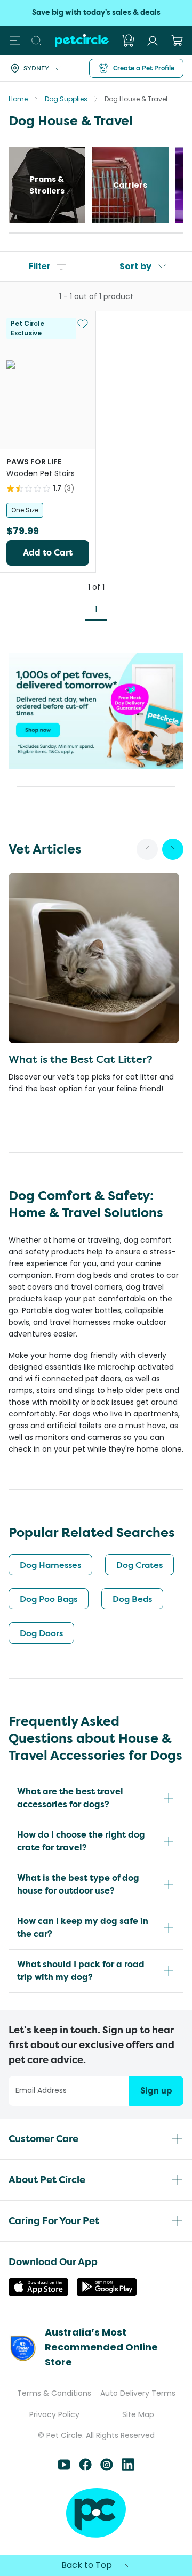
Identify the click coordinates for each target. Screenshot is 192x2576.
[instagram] (107, 2468)
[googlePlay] (107, 2293)
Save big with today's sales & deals (96, 13)
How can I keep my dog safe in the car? (83, 1927)
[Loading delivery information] (58, 68)
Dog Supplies (66, 99)
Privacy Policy (54, 2414)
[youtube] (64, 2468)
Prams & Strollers (47, 185)
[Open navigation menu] (15, 41)
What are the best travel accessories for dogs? (70, 1798)
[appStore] (38, 2293)
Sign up (156, 2091)
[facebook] (85, 2468)
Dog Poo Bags (49, 1599)
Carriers (130, 185)
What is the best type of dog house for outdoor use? (78, 1884)
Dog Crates (139, 1565)
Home (18, 99)
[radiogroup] (48, 510)
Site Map (138, 2414)
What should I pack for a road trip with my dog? (81, 1971)
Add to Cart (48, 553)
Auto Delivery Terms (138, 2393)
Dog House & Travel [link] (136, 99)
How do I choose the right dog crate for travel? (81, 1841)
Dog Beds (132, 1599)
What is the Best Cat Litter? (81, 1059)
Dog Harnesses (50, 1565)
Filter (40, 266)
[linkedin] (128, 2468)
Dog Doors (41, 1633)
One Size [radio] (25, 510)
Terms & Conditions (54, 2393)
